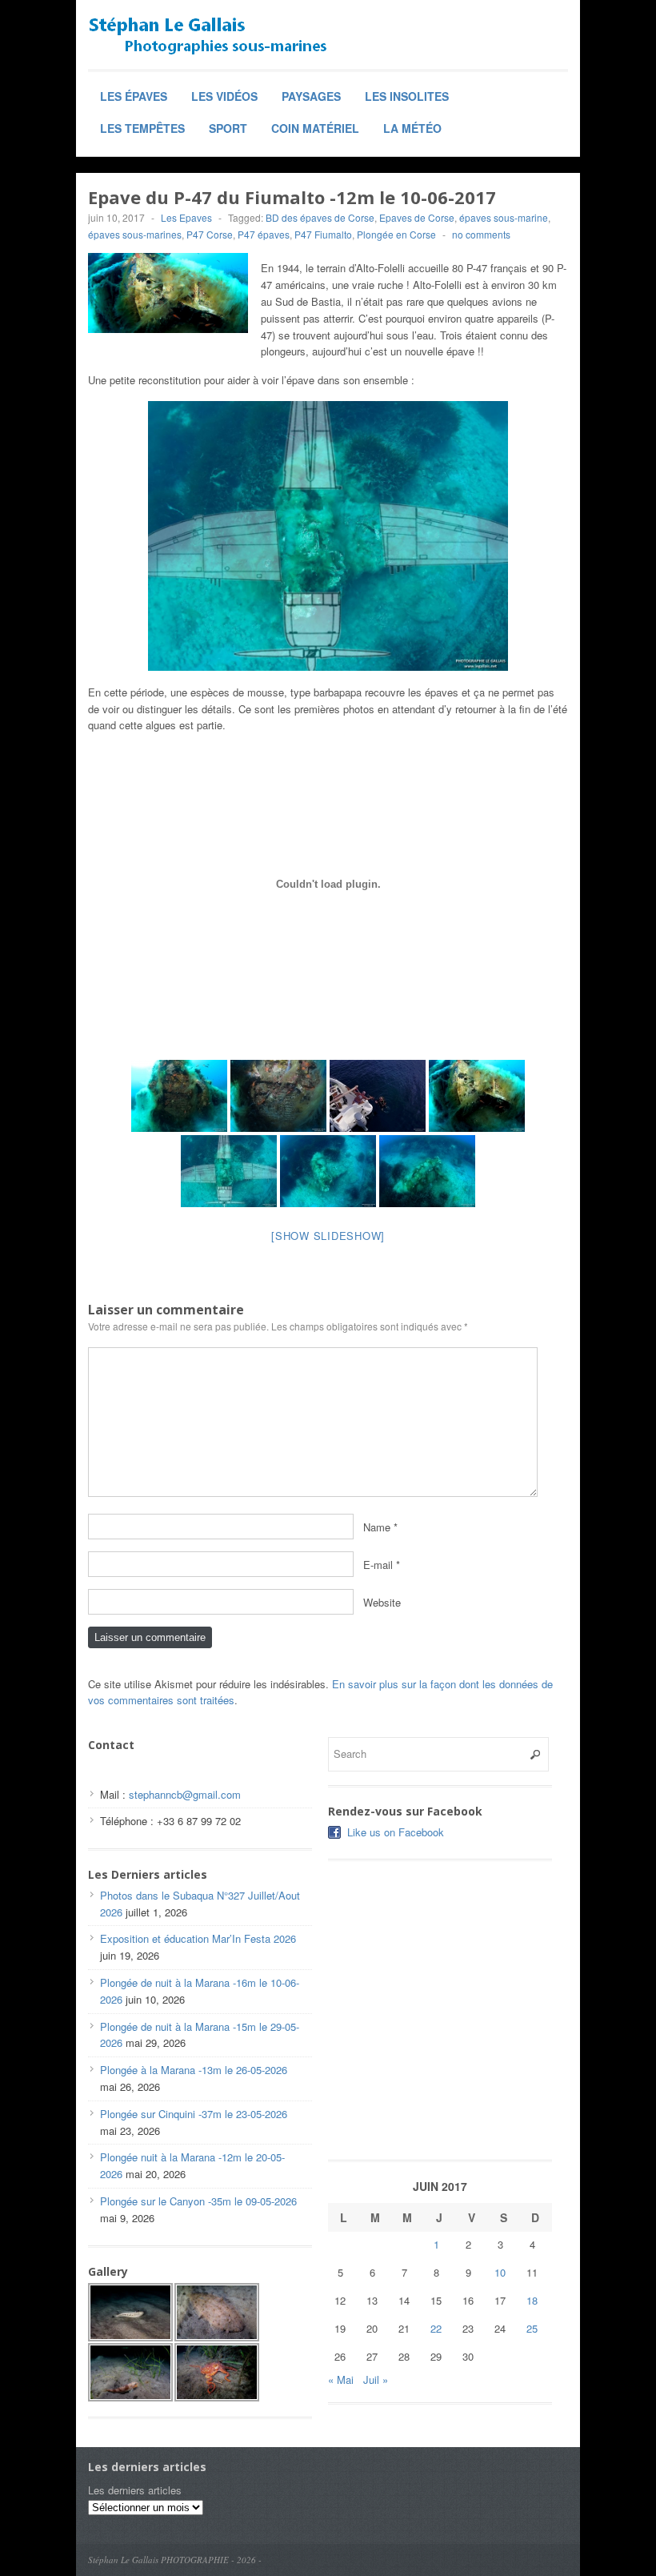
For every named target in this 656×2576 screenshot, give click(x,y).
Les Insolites (407, 96)
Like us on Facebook (396, 1832)
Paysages (311, 96)
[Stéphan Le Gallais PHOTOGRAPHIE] (208, 36)
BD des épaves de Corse (320, 217)
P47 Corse (210, 234)
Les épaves (134, 96)
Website (382, 1601)
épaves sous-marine (504, 217)
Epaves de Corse (417, 217)
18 (532, 2300)
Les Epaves (186, 217)
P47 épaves (264, 234)
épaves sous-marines (135, 234)
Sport (228, 128)
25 (532, 2328)
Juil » (376, 2379)
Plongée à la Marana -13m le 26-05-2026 (194, 2070)
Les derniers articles (135, 2490)
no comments (481, 234)
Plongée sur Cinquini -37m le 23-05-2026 (194, 2114)
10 (500, 2272)
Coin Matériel (315, 128)
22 (436, 2328)
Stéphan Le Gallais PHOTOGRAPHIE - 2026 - (175, 2560)
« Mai (341, 2379)
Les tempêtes (142, 128)
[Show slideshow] (328, 1236)
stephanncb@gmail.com (185, 1794)
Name (377, 1526)
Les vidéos (224, 96)
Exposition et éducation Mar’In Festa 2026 (198, 1938)
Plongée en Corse (396, 234)
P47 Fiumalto (323, 234)
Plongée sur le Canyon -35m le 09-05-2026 (198, 2201)
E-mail (378, 1564)
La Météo (412, 128)
